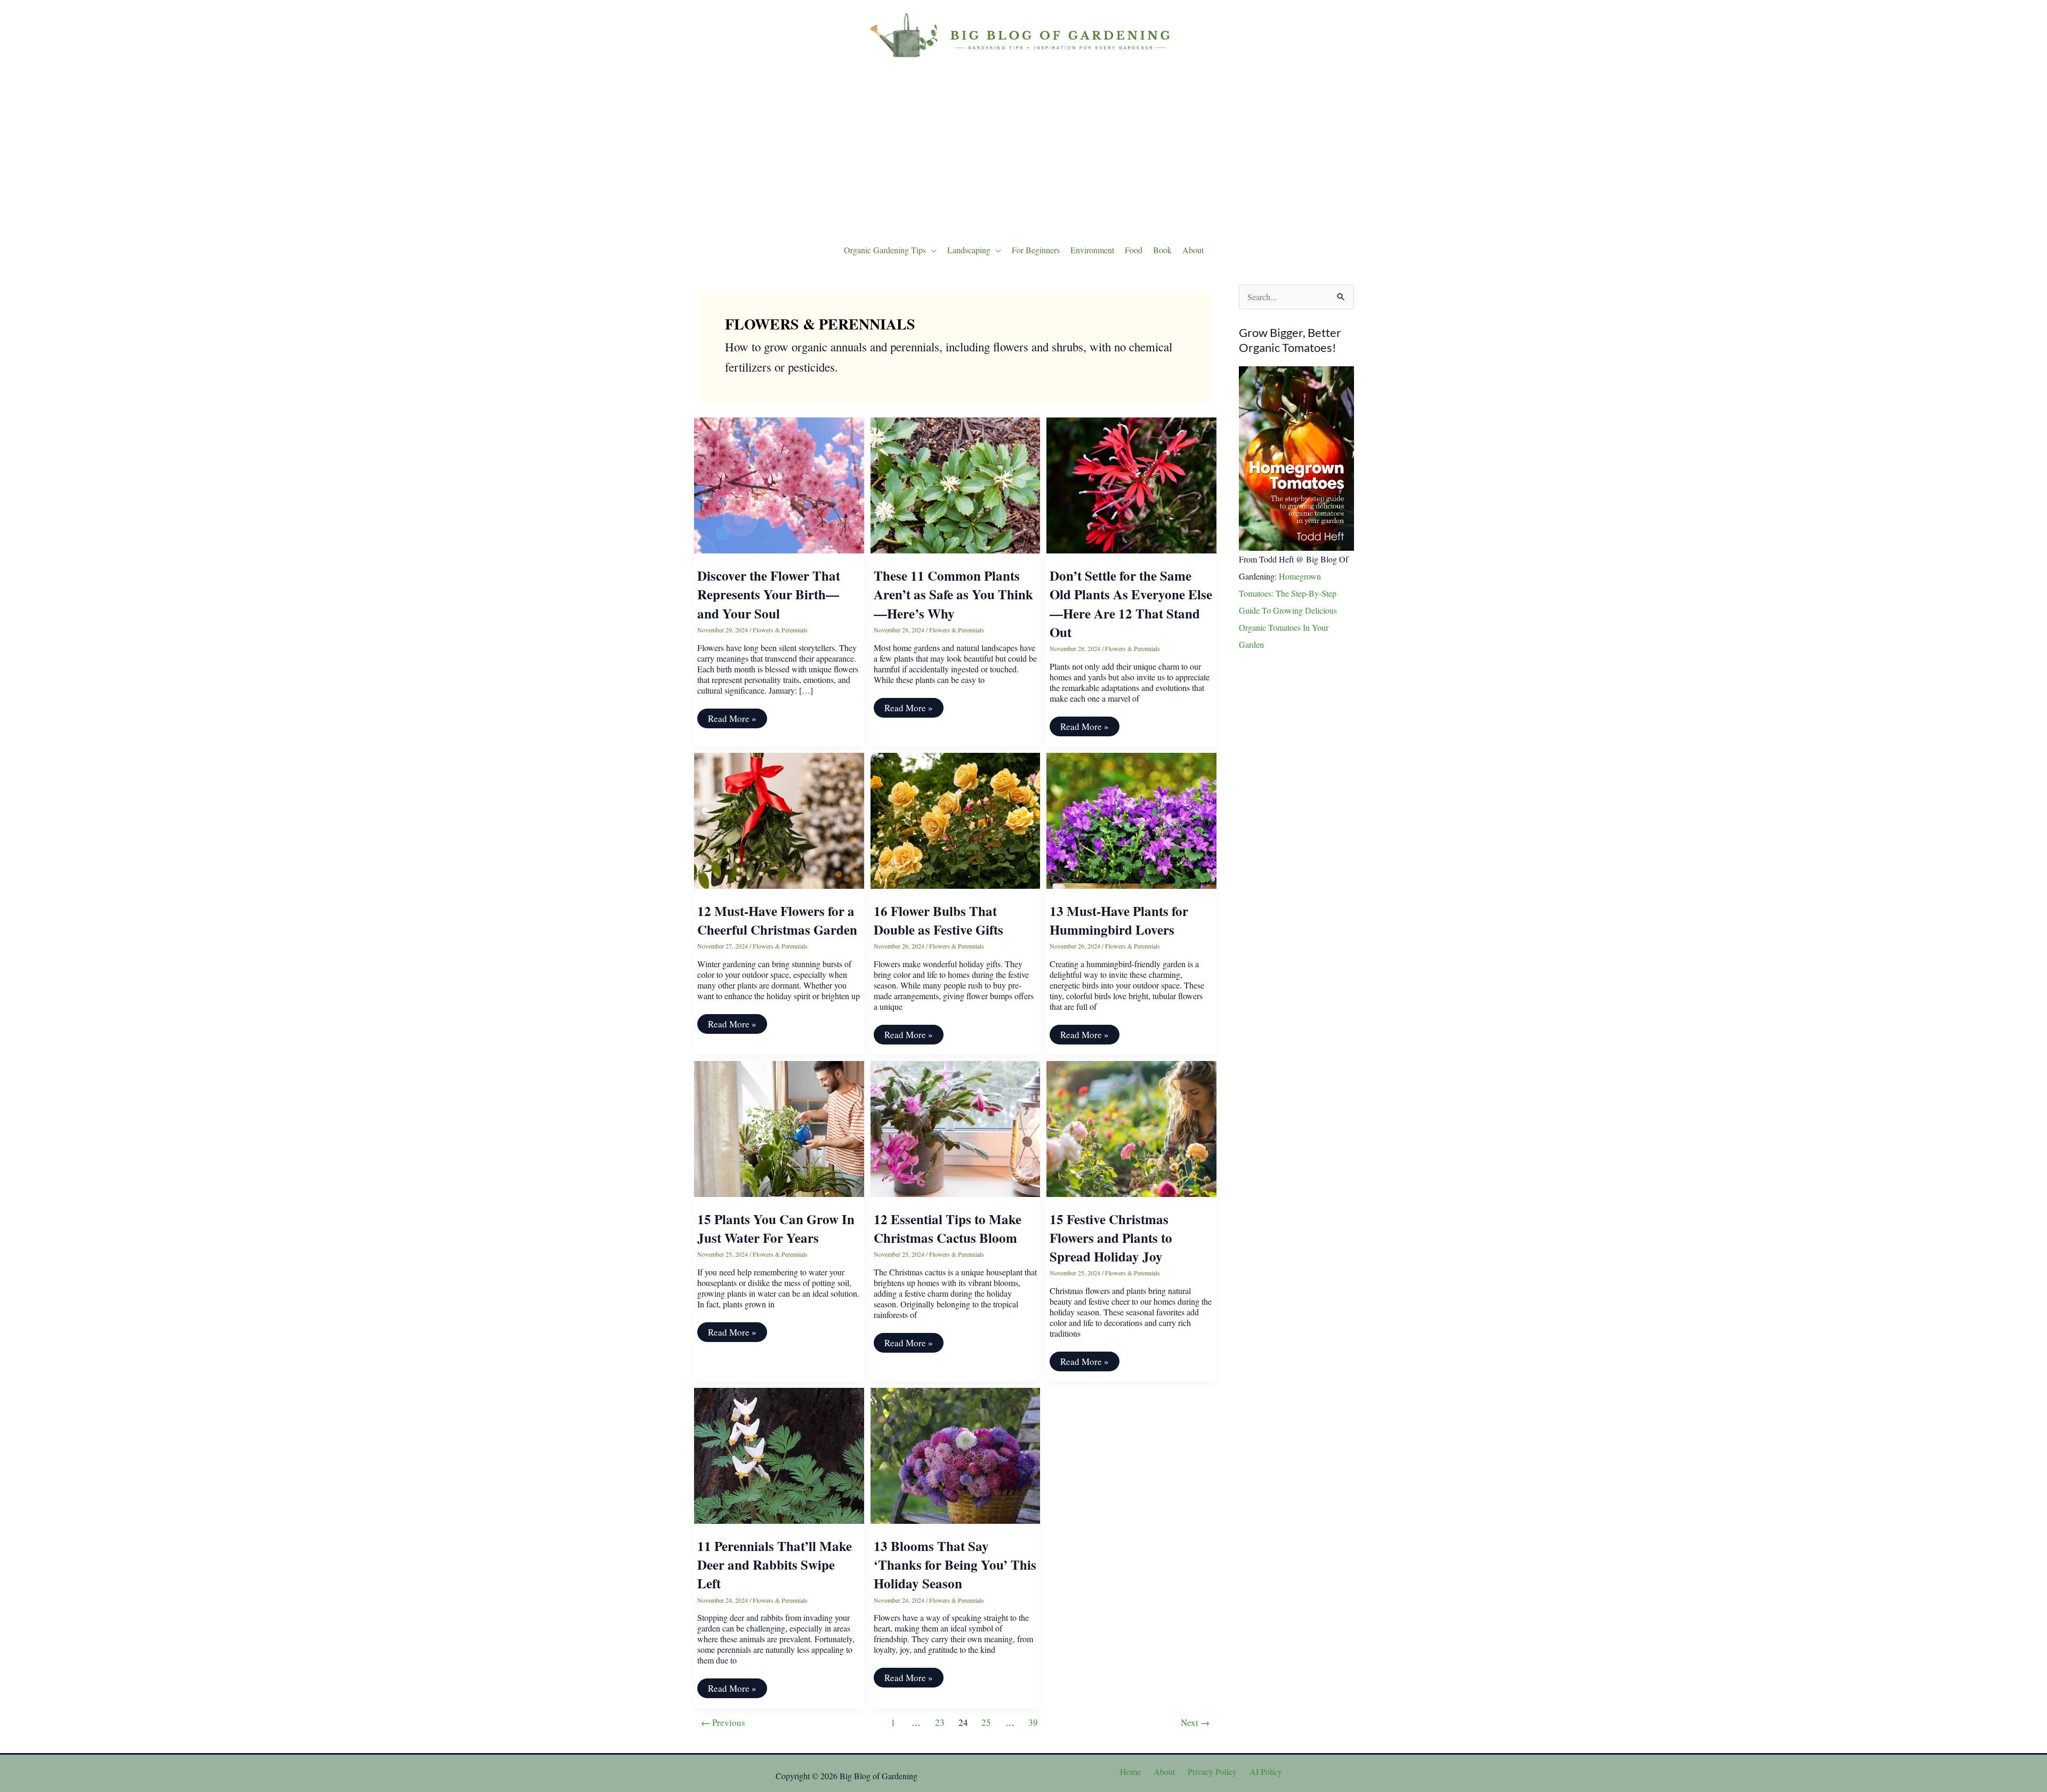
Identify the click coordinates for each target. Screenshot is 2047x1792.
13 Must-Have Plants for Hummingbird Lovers (1119, 920)
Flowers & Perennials (780, 630)
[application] (931, 250)
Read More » (732, 720)
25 (986, 1722)
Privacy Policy (1212, 1771)
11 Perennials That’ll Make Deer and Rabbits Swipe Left (775, 1565)
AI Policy (1266, 1771)
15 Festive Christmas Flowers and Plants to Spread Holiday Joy (1111, 1238)
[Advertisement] (1023, 149)
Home (1130, 1771)
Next (1195, 1722)
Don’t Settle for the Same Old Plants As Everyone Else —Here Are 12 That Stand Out (1131, 604)
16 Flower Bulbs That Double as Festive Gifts (938, 920)
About (1164, 1771)
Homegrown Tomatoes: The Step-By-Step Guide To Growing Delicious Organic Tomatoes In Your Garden (1288, 610)
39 (1033, 1722)
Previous (723, 1722)
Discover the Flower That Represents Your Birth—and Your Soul (769, 594)
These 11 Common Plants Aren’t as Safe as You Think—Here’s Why (953, 594)
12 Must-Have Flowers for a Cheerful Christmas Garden (777, 920)
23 (940, 1722)
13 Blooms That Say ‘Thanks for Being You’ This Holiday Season (955, 1565)
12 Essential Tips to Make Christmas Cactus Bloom (948, 1228)
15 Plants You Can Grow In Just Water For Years (776, 1228)
